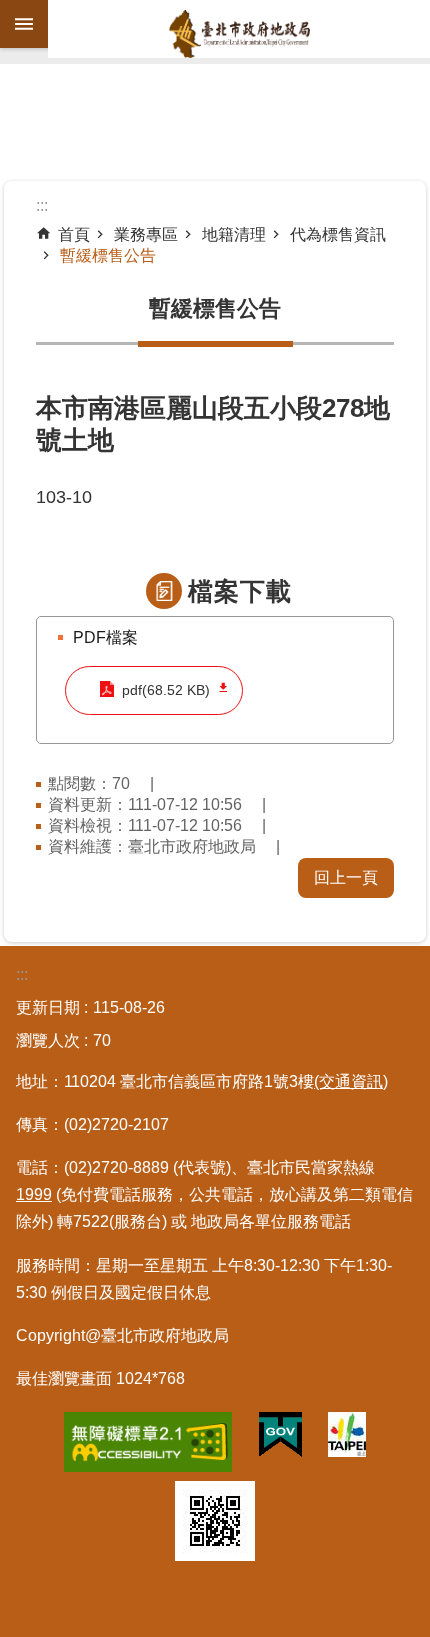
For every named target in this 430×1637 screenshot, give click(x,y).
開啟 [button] (24, 24)
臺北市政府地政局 (239, 34)
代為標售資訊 (338, 234)
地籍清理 (234, 234)
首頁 (74, 234)
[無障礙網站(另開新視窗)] (148, 1446)
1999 (34, 1194)
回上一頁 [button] (346, 877)
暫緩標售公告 (108, 255)
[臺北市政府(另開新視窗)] (347, 1438)
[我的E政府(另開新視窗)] (280, 1439)
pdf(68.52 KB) (166, 690)
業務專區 (146, 234)
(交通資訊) (351, 1081)
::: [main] (42, 205)
